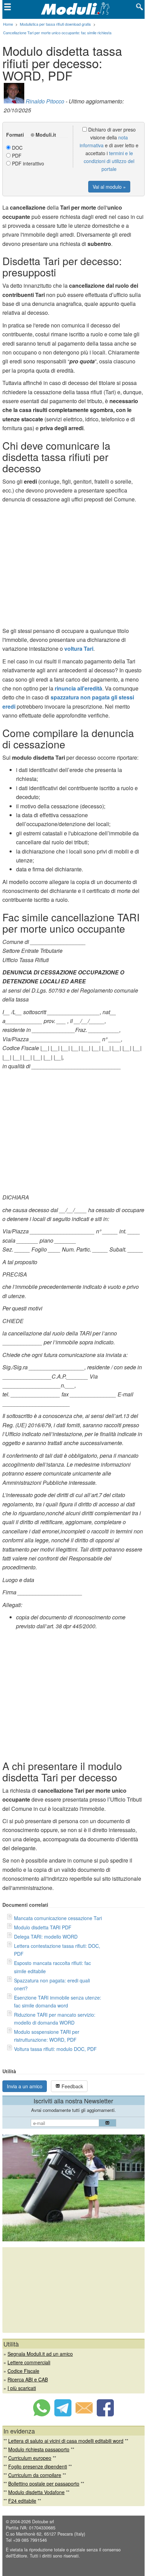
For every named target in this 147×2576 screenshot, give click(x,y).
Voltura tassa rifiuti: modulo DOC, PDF (55, 2049)
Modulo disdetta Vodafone (36, 2492)
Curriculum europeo (30, 2458)
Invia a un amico (25, 2086)
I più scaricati (22, 2388)
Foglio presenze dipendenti (38, 2466)
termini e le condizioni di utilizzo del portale (109, 161)
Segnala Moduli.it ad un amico (40, 2354)
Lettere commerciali (29, 2362)
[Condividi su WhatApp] (42, 2414)
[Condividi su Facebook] (105, 2414)
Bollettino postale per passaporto (44, 2484)
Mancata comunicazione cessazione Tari (58, 1918)
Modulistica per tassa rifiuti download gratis (55, 24)
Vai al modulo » (109, 187)
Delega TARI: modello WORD (46, 1937)
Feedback (72, 2086)
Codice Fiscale (23, 2371)
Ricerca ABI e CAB (28, 2379)
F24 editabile (22, 2501)
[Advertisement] (73, 567)
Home (8, 24)
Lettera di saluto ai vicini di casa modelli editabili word (66, 2441)
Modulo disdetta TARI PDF (43, 1927)
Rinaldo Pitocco (45, 101)
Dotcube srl (43, 2522)
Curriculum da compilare (35, 2475)
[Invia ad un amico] (84, 2414)
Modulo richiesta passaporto (39, 2449)
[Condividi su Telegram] (63, 2414)
